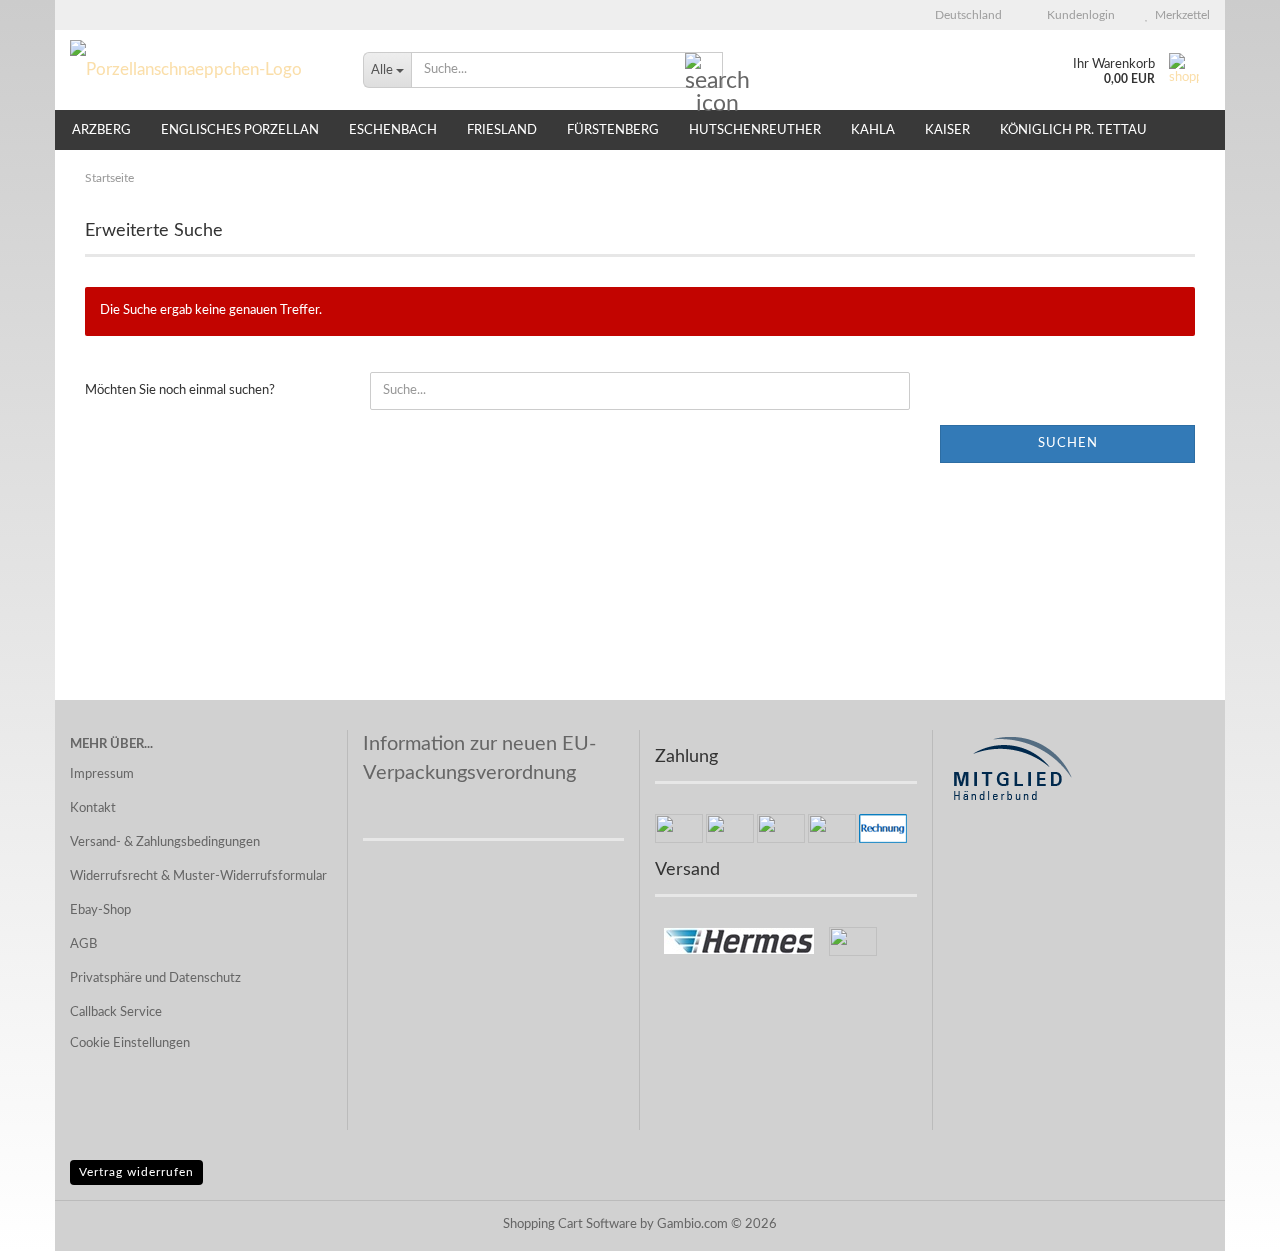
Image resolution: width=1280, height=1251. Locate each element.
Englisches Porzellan (240, 130)
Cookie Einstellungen (130, 1043)
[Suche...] (704, 71)
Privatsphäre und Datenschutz (155, 978)
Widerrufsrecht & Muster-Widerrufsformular (198, 876)
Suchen (1068, 443)
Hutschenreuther (755, 130)
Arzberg (101, 130)
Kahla (873, 130)
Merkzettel (1179, 15)
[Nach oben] (1225, 1221)
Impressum (102, 774)
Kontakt (93, 808)
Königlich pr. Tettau (1073, 130)
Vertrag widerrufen (136, 1172)
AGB (83, 944)
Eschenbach (393, 130)
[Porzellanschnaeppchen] (201, 70)
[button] (962, 15)
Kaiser (947, 130)
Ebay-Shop (100, 910)
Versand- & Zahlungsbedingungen (165, 842)
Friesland (502, 130)
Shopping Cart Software (570, 1224)
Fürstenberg (613, 130)
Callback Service (116, 1012)
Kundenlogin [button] (1078, 15)
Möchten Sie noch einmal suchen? (180, 390)
